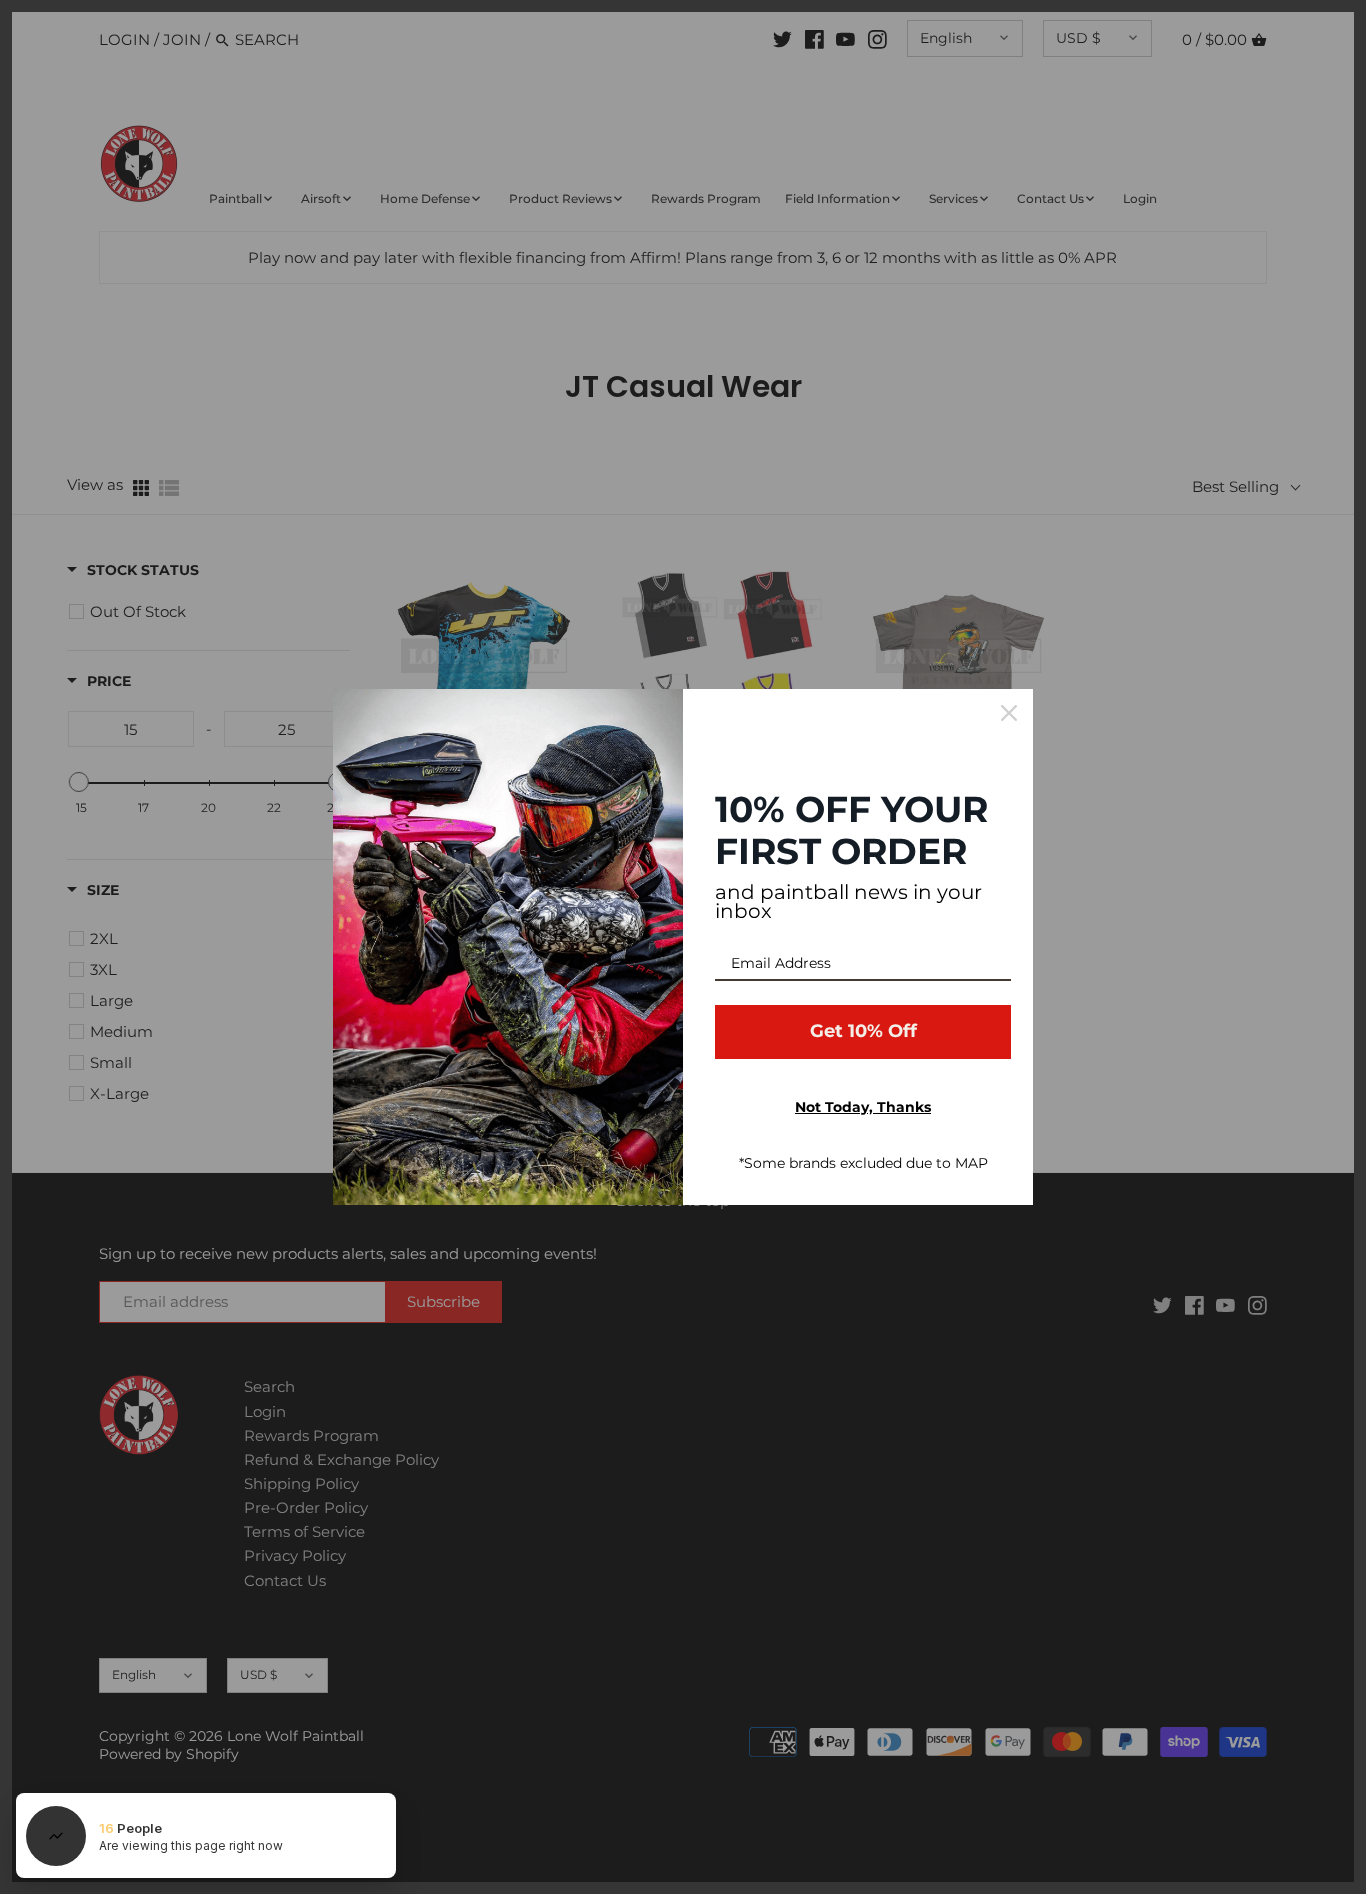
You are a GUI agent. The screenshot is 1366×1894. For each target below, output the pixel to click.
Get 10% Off (863, 1031)
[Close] (1009, 713)
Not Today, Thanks (863, 1107)
